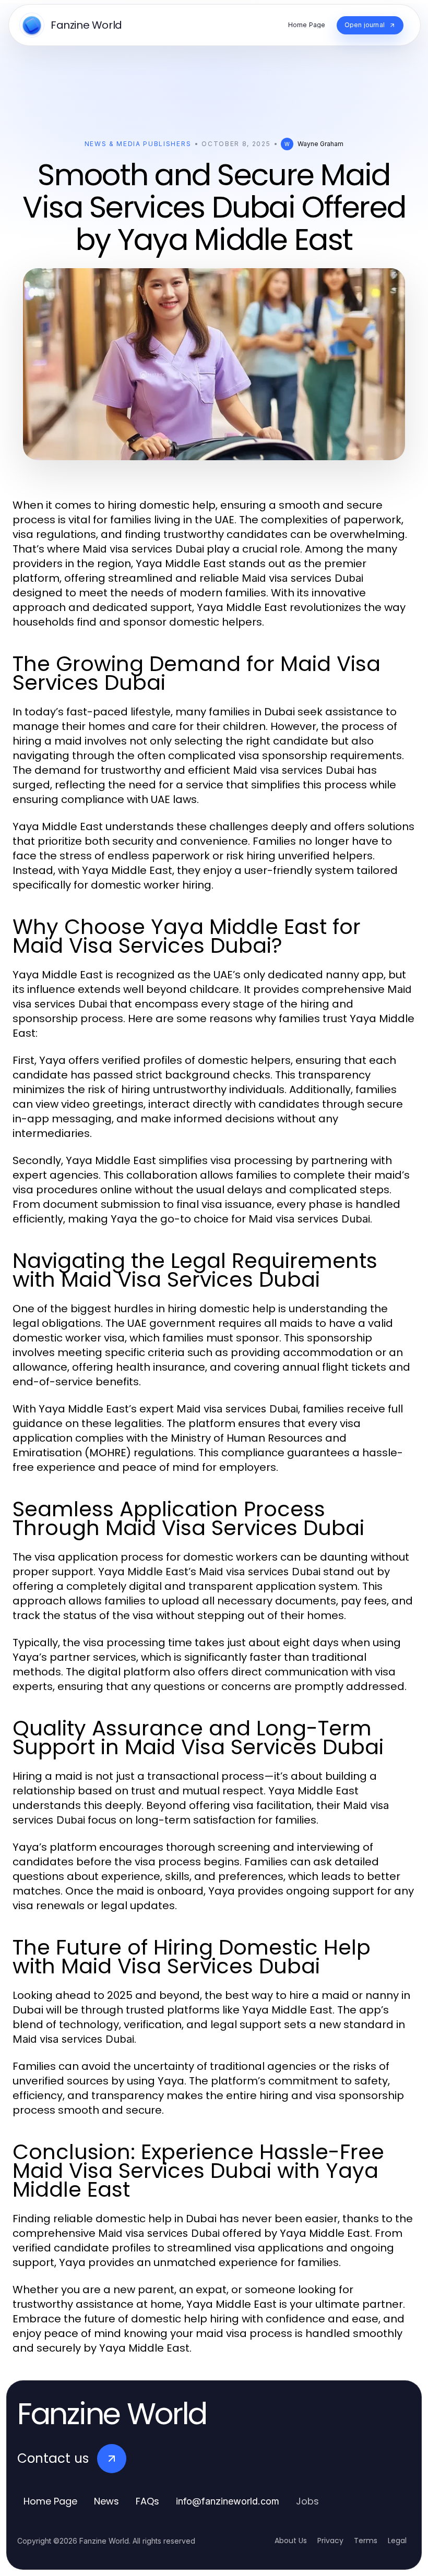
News (106, 2501)
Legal (397, 2541)
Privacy (330, 2541)
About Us (291, 2541)
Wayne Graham (320, 144)
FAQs (147, 2501)
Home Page (50, 2501)
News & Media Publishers (138, 144)
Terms (366, 2541)
